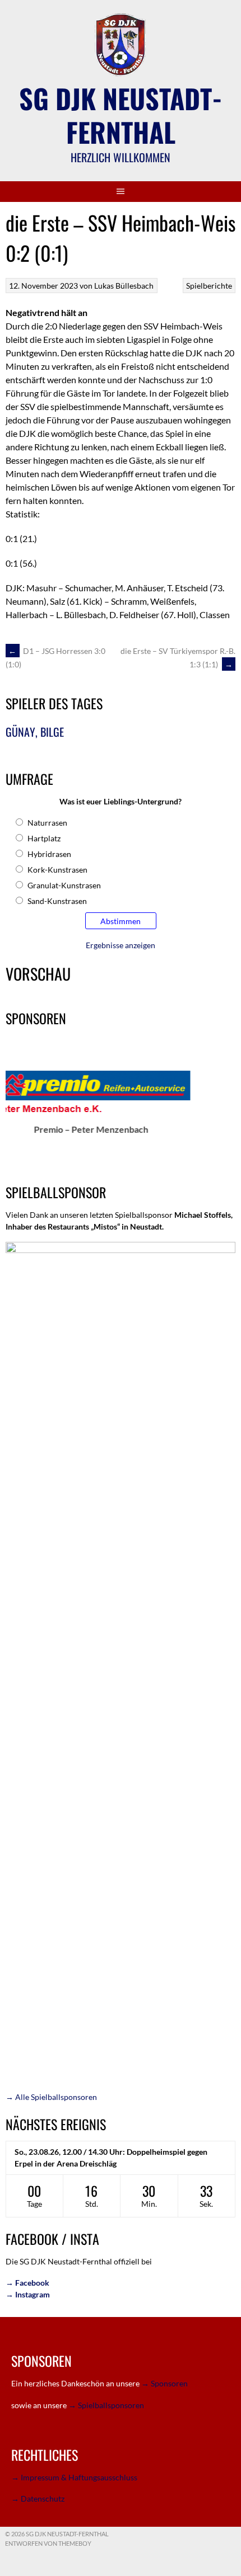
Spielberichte (209, 286)
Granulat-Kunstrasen (64, 885)
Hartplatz (44, 838)
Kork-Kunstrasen (57, 870)
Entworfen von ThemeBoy (48, 2543)
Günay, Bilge (35, 732)
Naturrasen (47, 823)
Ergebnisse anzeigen (121, 945)
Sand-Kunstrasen (57, 901)
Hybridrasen (49, 854)
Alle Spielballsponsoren (51, 2097)
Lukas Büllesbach (124, 286)
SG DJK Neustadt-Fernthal (121, 115)
